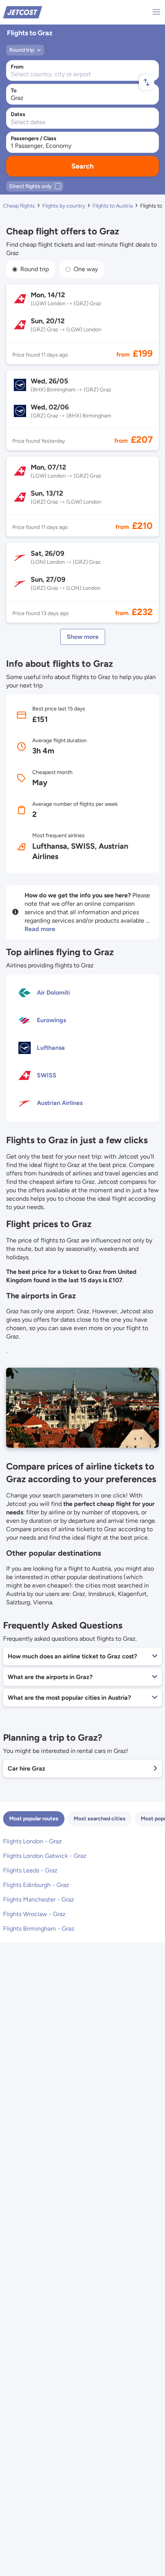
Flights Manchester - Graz (39, 1899)
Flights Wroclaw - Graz (34, 1914)
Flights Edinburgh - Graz (36, 1885)
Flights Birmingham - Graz (39, 1929)
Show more (83, 637)
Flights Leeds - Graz (30, 1870)
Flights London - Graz (32, 1841)
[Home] (23, 12)
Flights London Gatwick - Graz (45, 1856)
